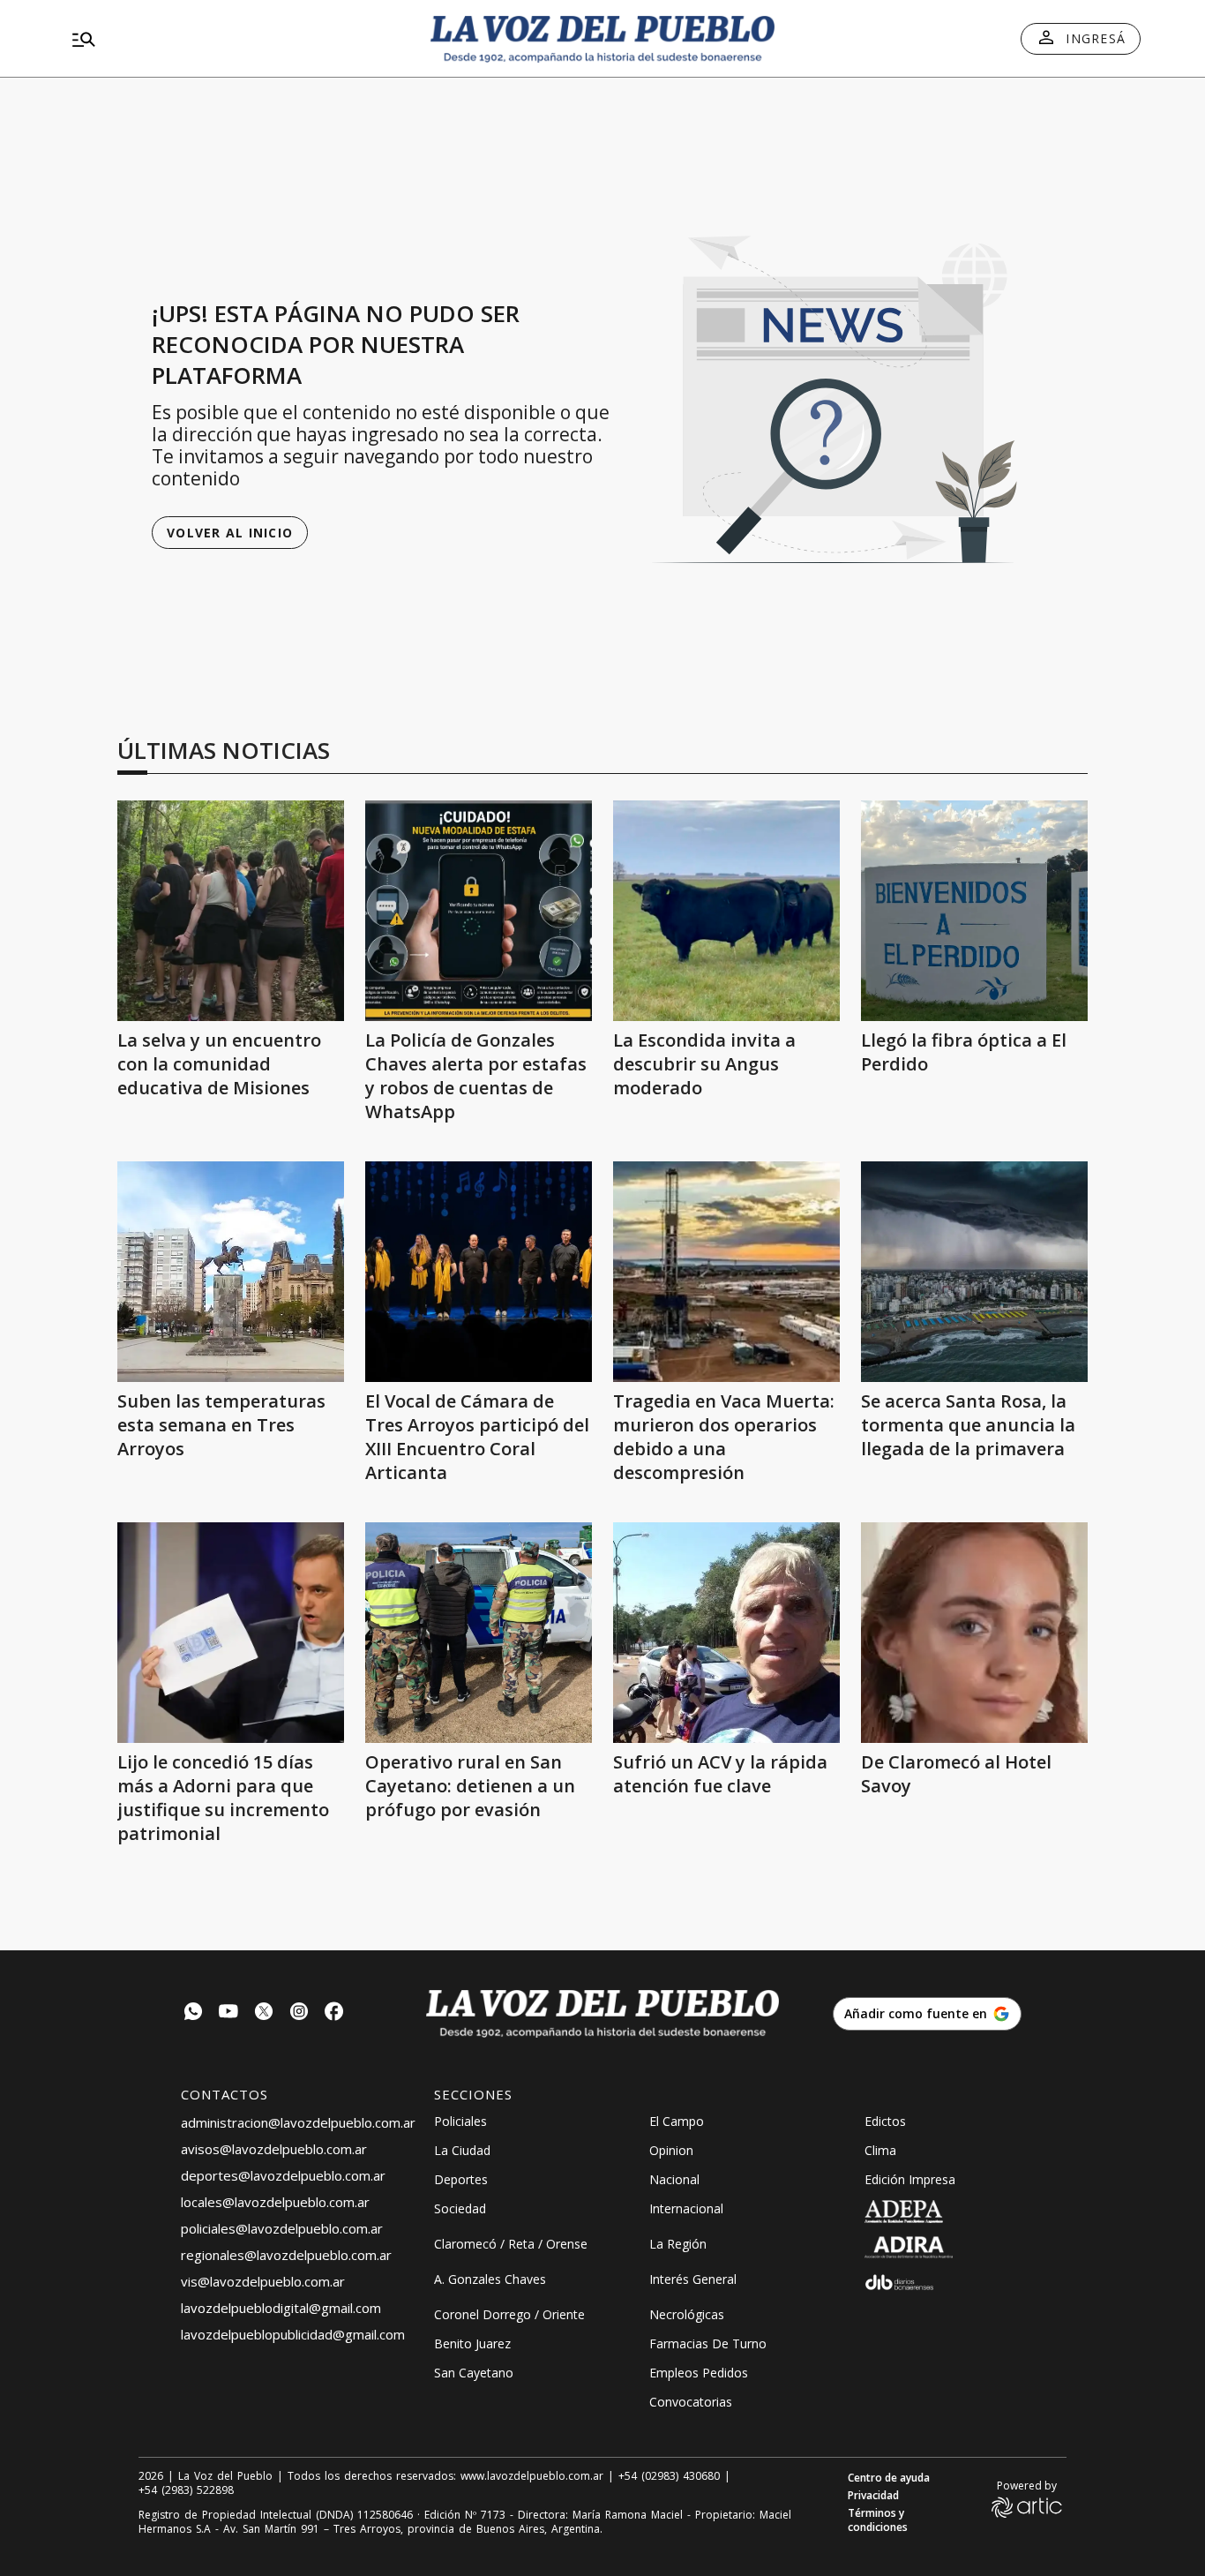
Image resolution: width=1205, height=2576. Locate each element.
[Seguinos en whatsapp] (193, 2013)
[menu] (236, 39)
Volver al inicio (230, 533)
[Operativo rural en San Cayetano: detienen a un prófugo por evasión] (479, 1633)
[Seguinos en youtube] (228, 2013)
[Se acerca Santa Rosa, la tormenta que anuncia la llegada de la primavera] (974, 1272)
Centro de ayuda (889, 2478)
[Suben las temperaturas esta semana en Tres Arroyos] (231, 1272)
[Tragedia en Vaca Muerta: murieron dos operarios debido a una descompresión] (726, 1272)
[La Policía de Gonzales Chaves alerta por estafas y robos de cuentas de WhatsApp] (479, 911)
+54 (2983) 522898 (186, 2490)
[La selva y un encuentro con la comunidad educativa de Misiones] (231, 911)
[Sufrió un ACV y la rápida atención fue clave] (726, 1633)
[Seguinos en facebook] (334, 2013)
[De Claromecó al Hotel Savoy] (974, 1633)
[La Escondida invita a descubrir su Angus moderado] (726, 911)
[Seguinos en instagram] (299, 2013)
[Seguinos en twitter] (264, 2013)
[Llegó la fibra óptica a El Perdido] (974, 911)
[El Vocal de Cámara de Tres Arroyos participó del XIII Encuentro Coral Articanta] (479, 1272)
